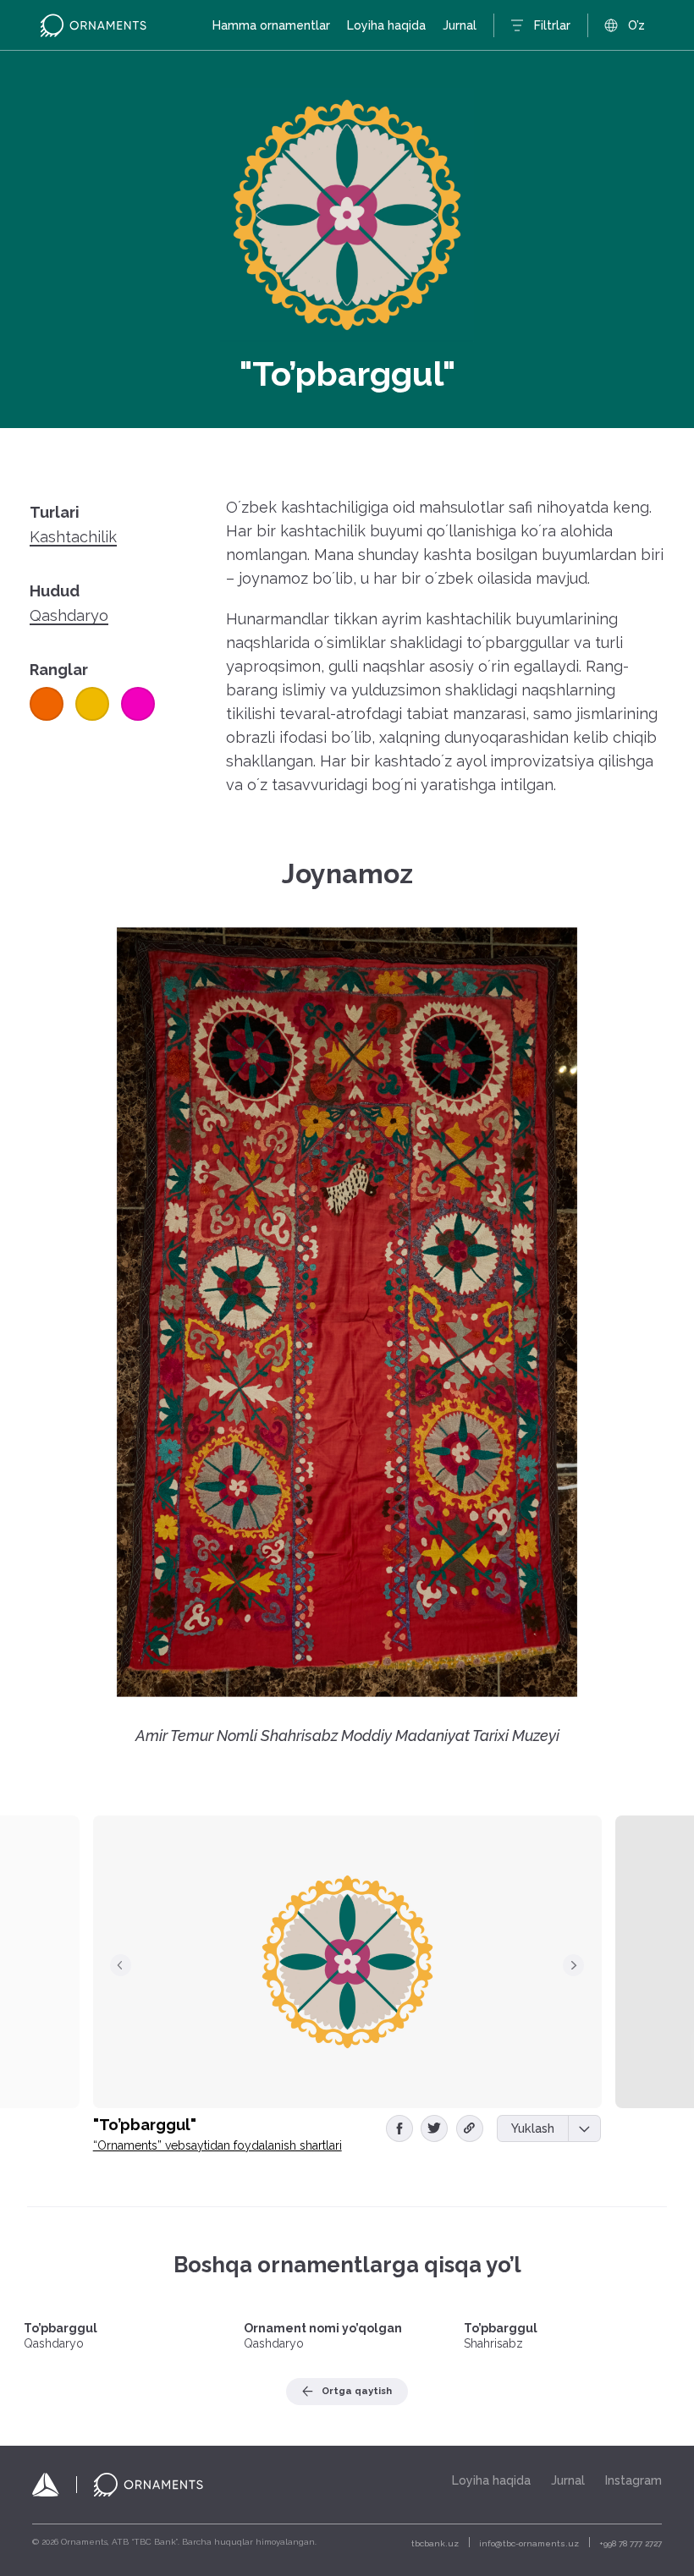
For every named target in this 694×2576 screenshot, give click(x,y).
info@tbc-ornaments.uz (529, 2543)
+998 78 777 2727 (631, 2543)
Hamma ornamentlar (271, 25)
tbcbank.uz (435, 2543)
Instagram (633, 2480)
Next (574, 1965)
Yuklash (533, 2128)
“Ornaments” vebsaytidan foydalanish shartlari (218, 2145)
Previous (121, 1965)
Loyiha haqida (386, 25)
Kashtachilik (73, 537)
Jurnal (460, 25)
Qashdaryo (69, 616)
